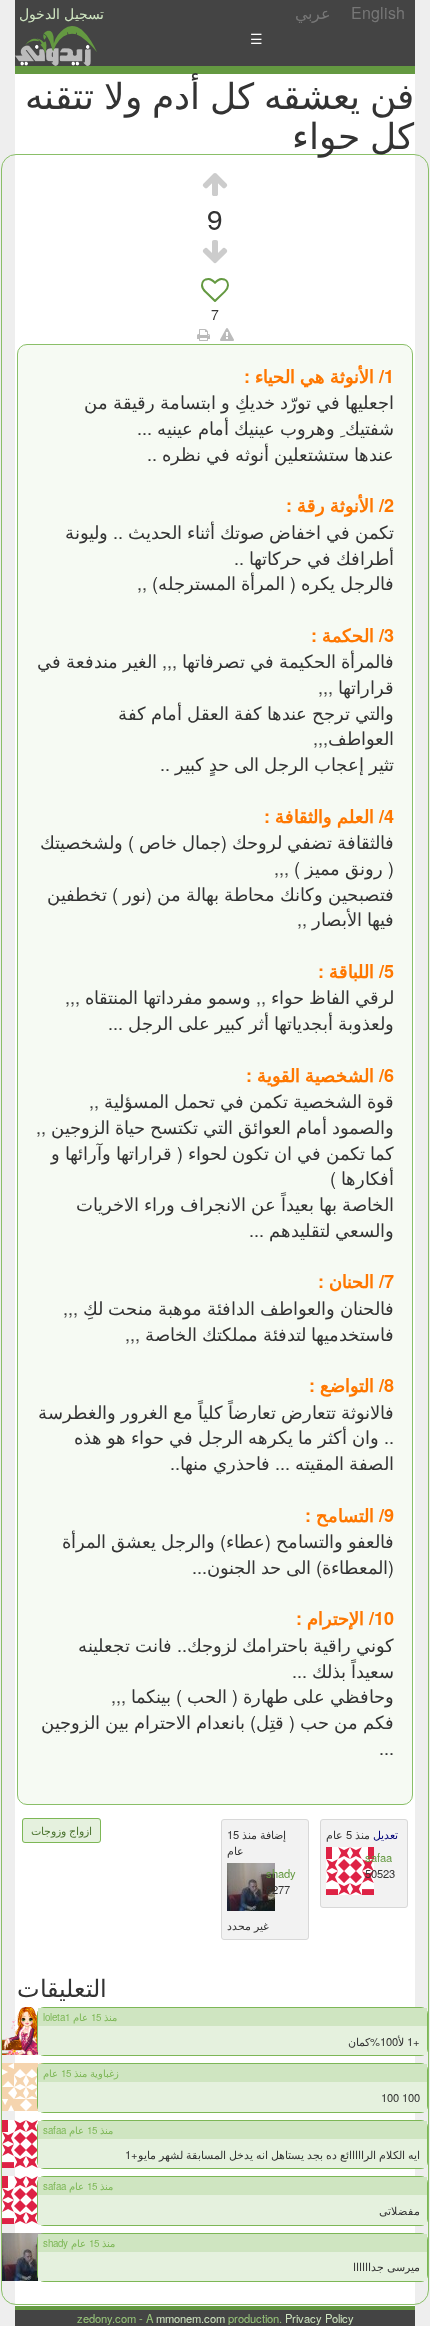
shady (281, 1873)
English (378, 12)
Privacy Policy (319, 2318)
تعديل (384, 1834)
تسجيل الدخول (61, 13)
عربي (313, 12)
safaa (378, 1857)
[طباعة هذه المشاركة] (203, 334)
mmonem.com (190, 2318)
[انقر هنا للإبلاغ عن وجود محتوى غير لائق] (227, 334)
